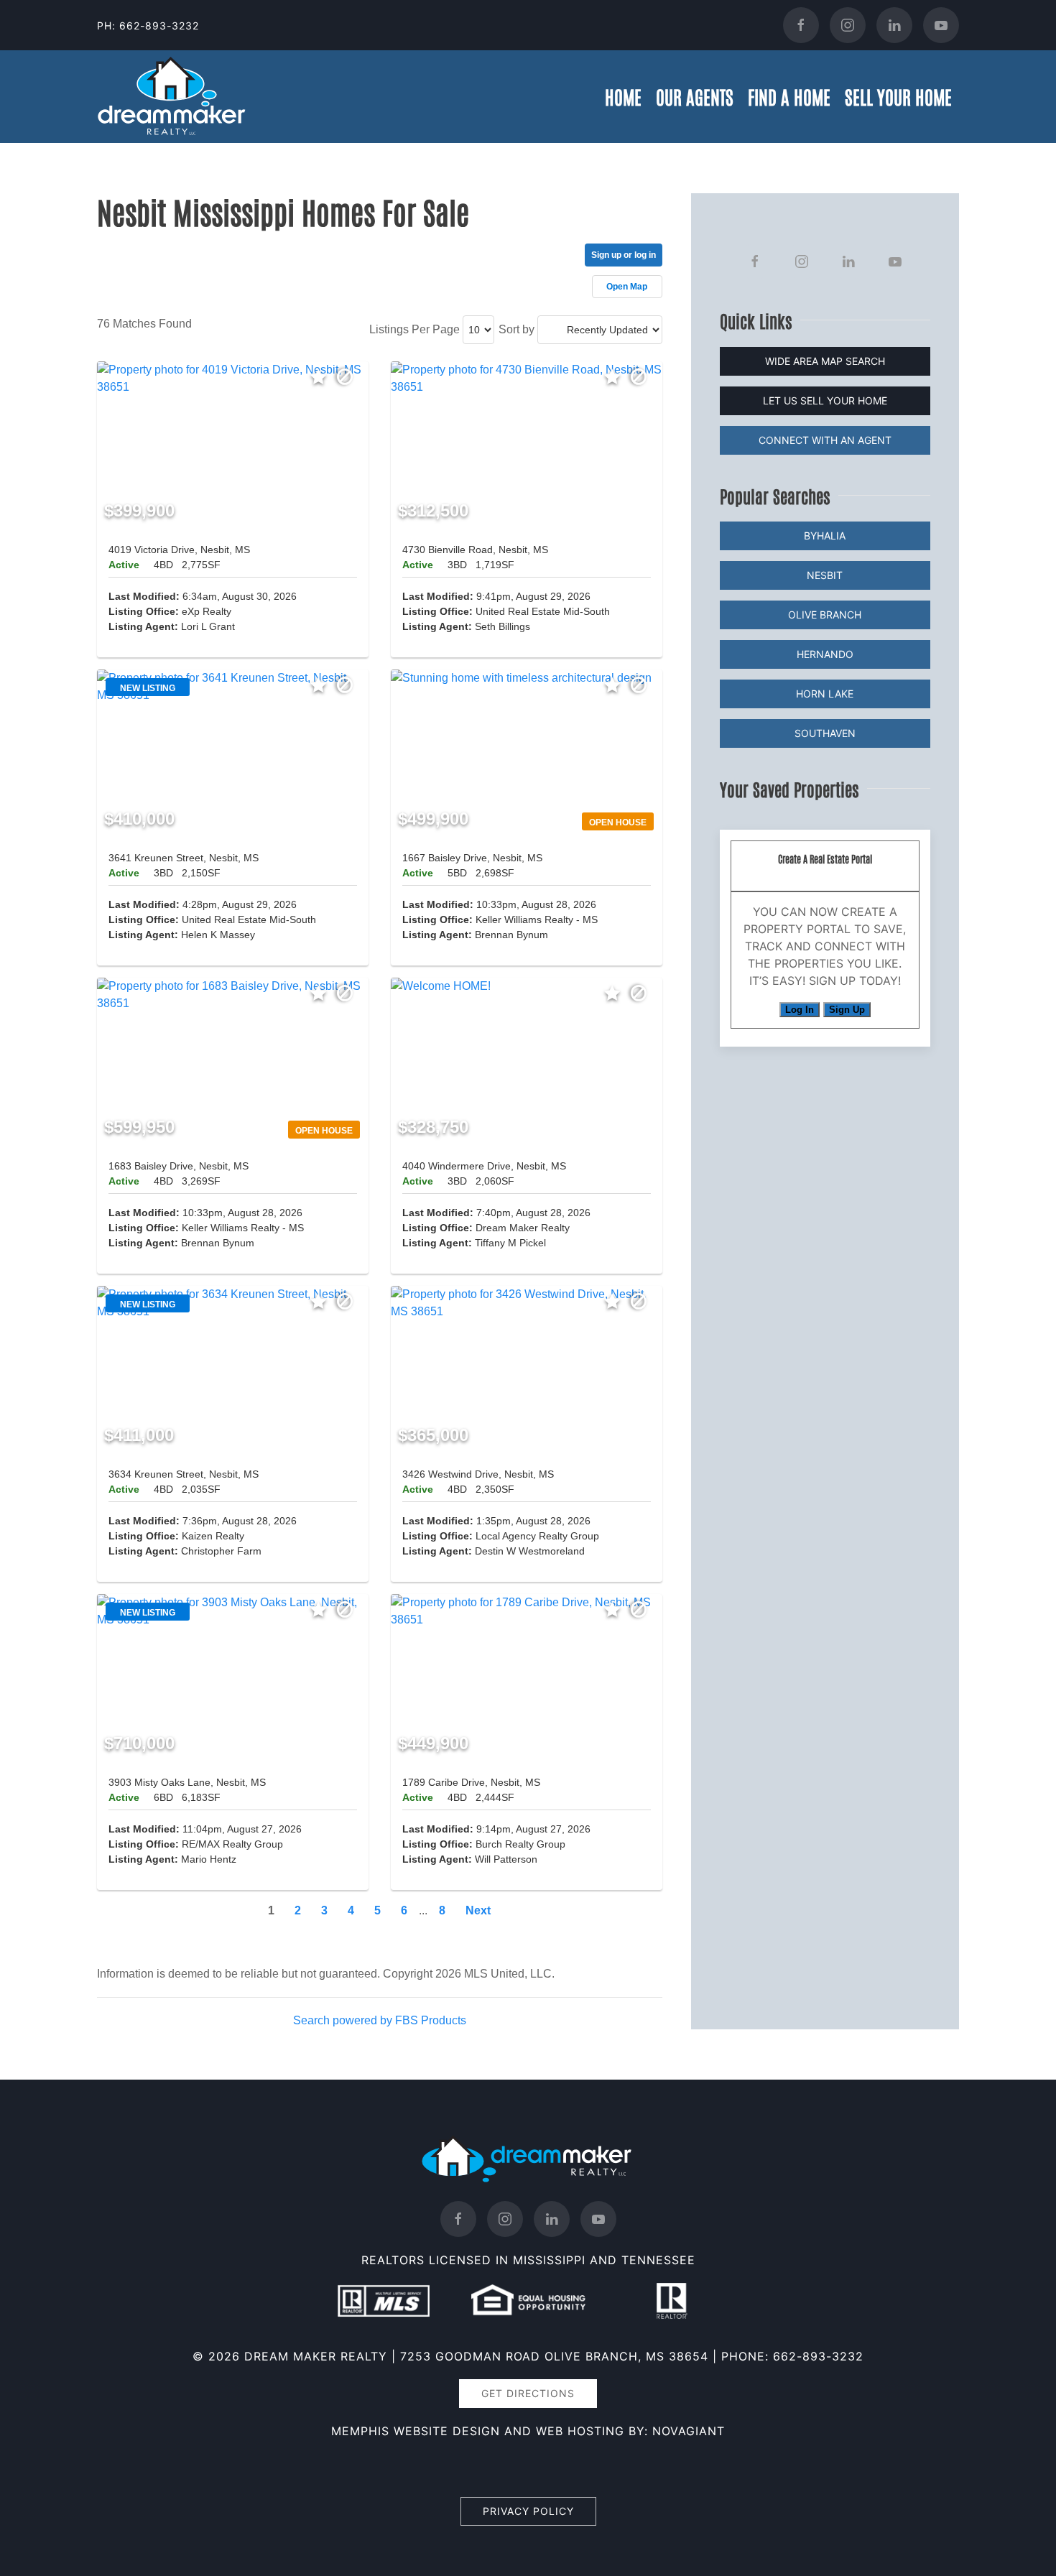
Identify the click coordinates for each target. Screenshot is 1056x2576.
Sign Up (847, 1010)
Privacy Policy (528, 2511)
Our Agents (695, 96)
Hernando (825, 654)
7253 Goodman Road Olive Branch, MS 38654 (554, 2356)
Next (478, 1910)
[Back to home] (172, 97)
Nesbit (825, 575)
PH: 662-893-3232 (148, 26)
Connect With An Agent (825, 440)
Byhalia (825, 536)
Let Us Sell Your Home (825, 400)
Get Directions (528, 2393)
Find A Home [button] (789, 96)
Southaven (825, 733)
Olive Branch (825, 615)
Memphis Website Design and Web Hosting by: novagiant (528, 2431)
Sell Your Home (898, 96)
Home (623, 96)
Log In (800, 1010)
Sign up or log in (624, 255)
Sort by (517, 329)
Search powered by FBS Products (380, 2020)
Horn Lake (825, 694)
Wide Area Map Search (825, 361)
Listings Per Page (414, 329)
